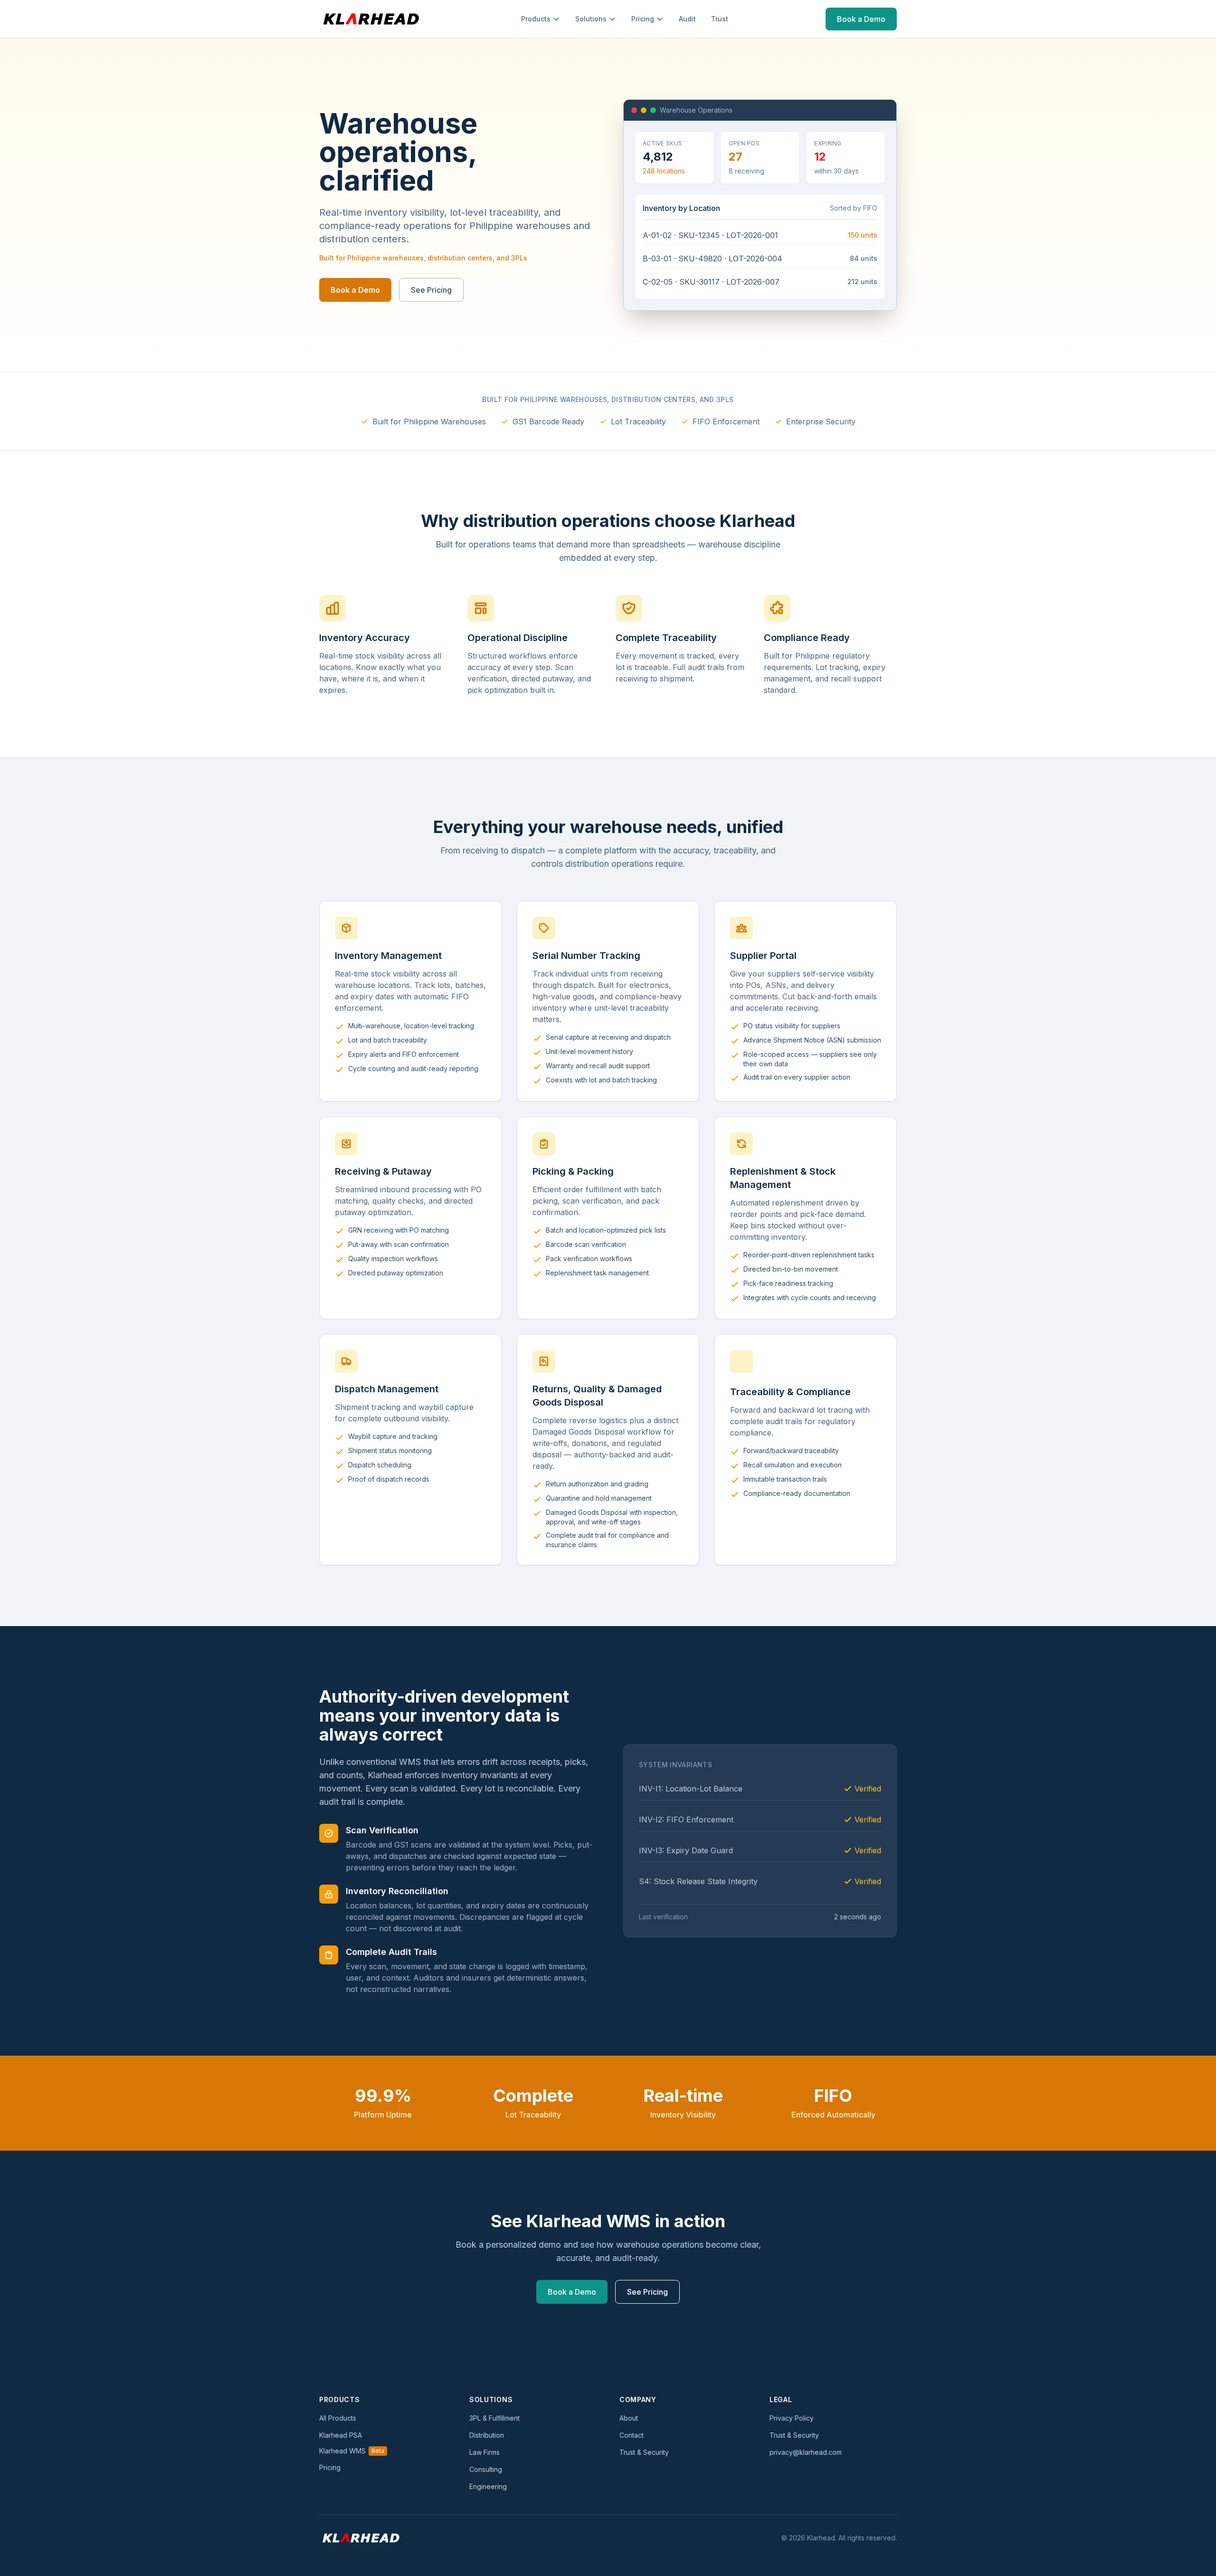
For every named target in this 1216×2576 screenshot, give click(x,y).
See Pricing (431, 290)
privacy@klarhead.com (806, 2452)
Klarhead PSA (341, 2435)
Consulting (486, 2469)
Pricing (643, 19)
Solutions (591, 19)
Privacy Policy (792, 2418)
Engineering (488, 2486)
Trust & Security (644, 2452)
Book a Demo (861, 19)
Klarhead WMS (352, 2451)
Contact (632, 2435)
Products (536, 19)
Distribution (487, 2435)
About (629, 2418)
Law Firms (484, 2452)
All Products (338, 2418)
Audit (687, 19)
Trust (720, 19)
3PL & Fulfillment (494, 2418)
